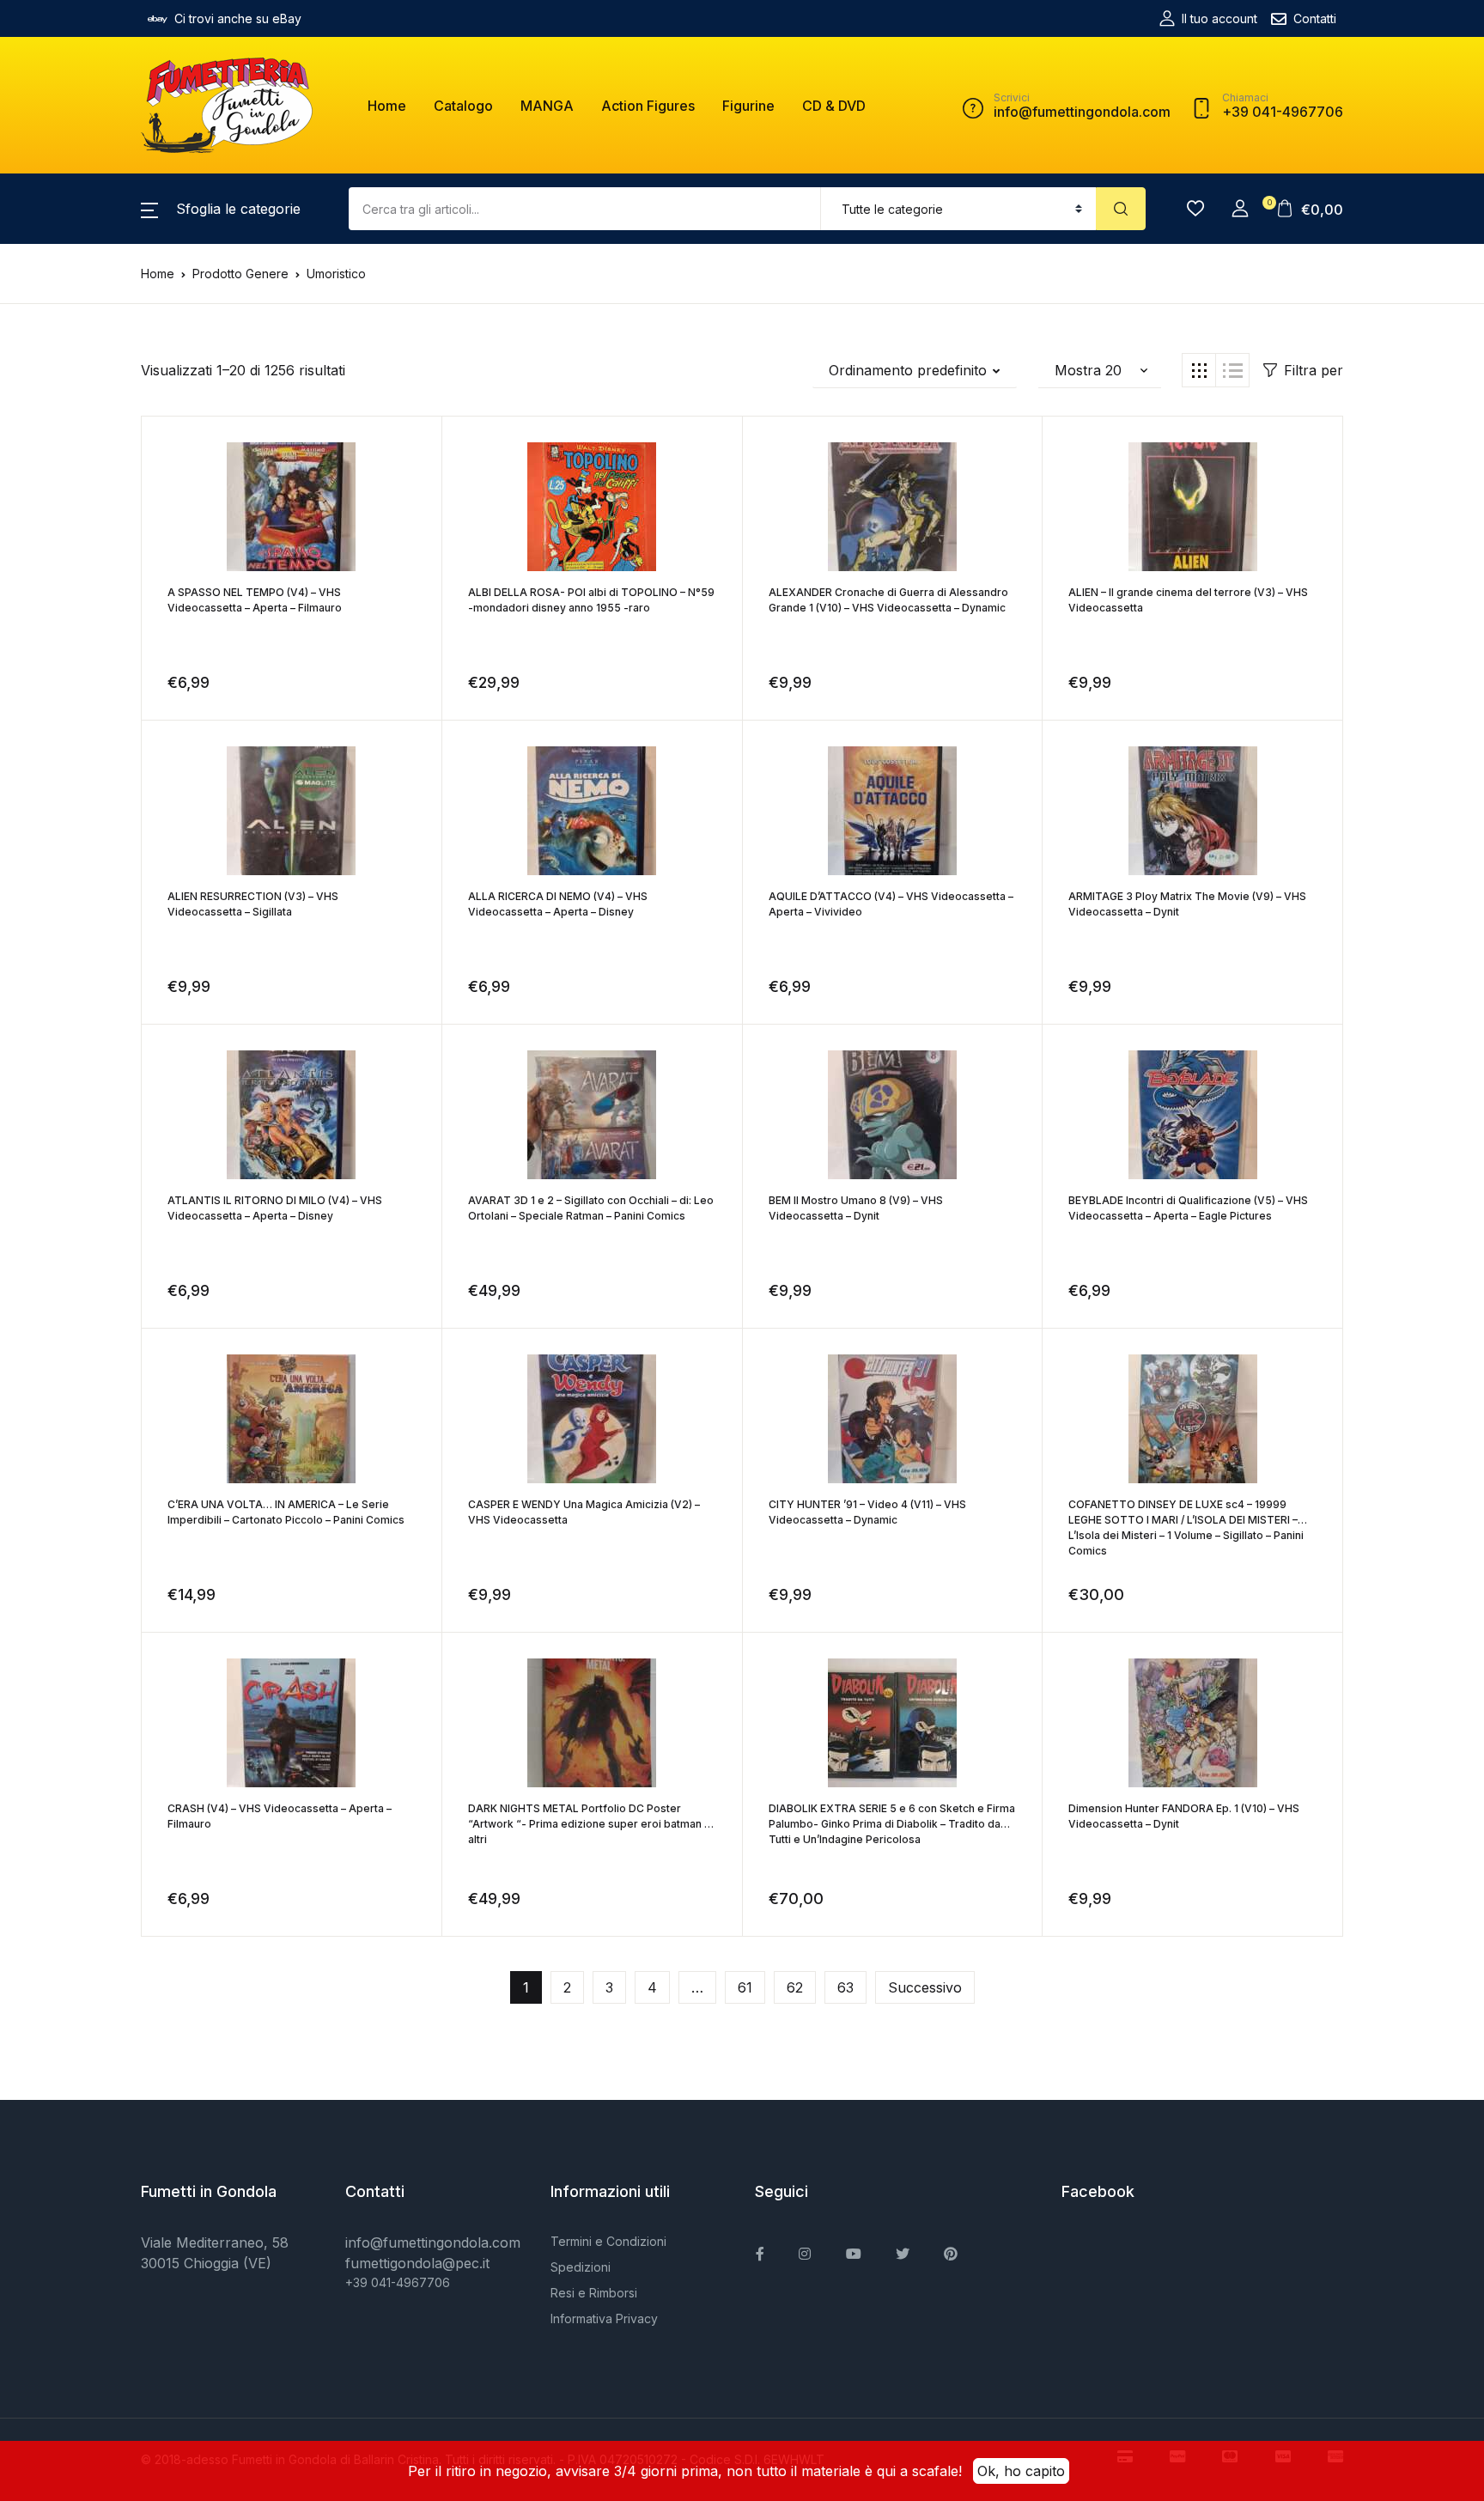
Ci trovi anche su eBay (238, 18)
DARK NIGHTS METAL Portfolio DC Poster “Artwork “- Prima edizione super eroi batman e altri (590, 1824)
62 (795, 1987)
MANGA (547, 106)
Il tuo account (1219, 18)
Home (387, 106)
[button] (221, 209)
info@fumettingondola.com (433, 2242)
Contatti (1315, 18)
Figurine (748, 106)
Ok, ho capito (1021, 2471)
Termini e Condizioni (608, 2241)
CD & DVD (834, 106)
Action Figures (648, 106)
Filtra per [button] (1314, 370)
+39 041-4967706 (398, 2282)
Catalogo (463, 106)
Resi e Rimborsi (594, 2293)
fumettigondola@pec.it (417, 2263)
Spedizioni (581, 2267)
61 (745, 1987)
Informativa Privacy (604, 2318)
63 (845, 1987)
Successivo (925, 1987)
